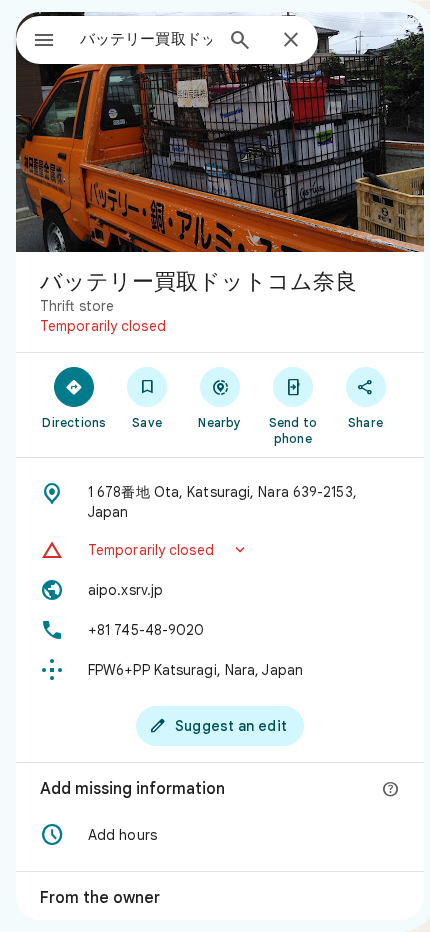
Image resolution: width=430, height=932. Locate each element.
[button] (220, 550)
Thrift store (77, 306)
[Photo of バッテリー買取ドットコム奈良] (220, 132)
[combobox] (146, 39)
